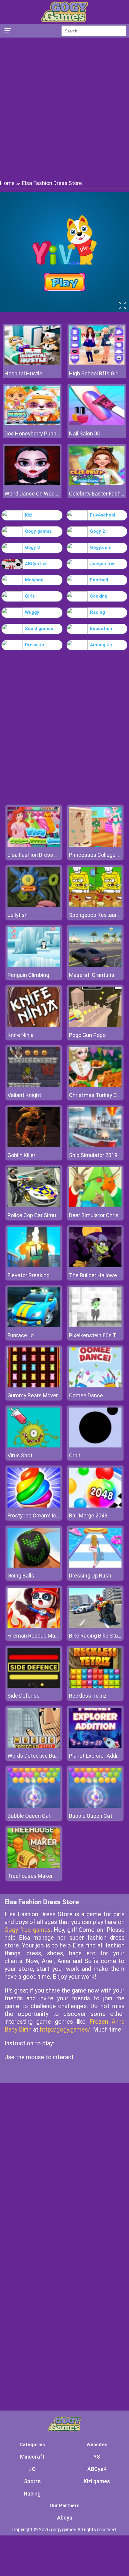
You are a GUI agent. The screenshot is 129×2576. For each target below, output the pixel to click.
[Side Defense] (34, 1686)
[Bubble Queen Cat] (34, 1806)
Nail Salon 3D (85, 433)
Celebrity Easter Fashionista (97, 494)
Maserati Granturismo (96, 975)
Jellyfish (18, 915)
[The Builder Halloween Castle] (95, 1266)
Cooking (99, 596)
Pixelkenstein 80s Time (97, 1335)
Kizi (29, 515)
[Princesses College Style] (95, 845)
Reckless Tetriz (88, 1696)
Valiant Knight (24, 1095)
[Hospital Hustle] (32, 363)
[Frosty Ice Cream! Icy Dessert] (34, 1506)
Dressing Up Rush (90, 1576)
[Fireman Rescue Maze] (34, 1626)
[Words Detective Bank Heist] (34, 1746)
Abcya (65, 2518)
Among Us (101, 645)
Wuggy (32, 612)
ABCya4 (97, 2469)
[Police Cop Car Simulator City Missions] (34, 1206)
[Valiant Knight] (34, 1085)
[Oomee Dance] (95, 1386)
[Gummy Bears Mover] (34, 1386)
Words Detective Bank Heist (41, 1756)
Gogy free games (28, 1930)
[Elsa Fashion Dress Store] (34, 845)
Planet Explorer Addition (98, 1756)
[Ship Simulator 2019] (95, 1146)
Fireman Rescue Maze (34, 1636)
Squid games (39, 629)
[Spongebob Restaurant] (95, 905)
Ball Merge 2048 (88, 1515)
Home (7, 183)
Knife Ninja (21, 1035)
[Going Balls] (34, 1566)
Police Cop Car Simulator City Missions (54, 1215)
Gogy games (38, 531)
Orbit (75, 1455)
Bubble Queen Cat (29, 1816)
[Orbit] (95, 1446)
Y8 (97, 2457)
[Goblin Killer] (34, 1146)
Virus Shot (20, 1455)
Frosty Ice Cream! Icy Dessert (43, 1515)
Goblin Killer (21, 1155)
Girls (30, 596)
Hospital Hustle (23, 373)
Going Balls (21, 1576)
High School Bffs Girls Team (97, 373)
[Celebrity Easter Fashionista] (97, 483)
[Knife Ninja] (34, 1025)
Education (101, 629)
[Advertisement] (64, 108)
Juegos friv (102, 564)
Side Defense (24, 1696)
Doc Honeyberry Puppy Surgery (32, 433)
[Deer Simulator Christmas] (95, 1206)
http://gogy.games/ (65, 2029)
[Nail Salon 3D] (97, 423)
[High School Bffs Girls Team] (97, 363)
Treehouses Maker (30, 1876)
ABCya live (36, 564)
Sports (32, 2481)
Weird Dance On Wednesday (32, 494)
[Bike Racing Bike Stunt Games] (95, 1626)
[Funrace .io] (34, 1326)
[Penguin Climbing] (34, 965)
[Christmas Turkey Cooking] (95, 1085)
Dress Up (34, 645)
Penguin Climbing (28, 975)
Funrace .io (21, 1335)
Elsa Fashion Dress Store (37, 855)
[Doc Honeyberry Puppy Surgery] (32, 423)
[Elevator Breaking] (34, 1266)
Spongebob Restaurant (97, 915)
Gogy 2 (97, 531)
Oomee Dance (86, 1395)
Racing (97, 612)
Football (99, 580)
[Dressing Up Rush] (95, 1566)
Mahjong (34, 580)
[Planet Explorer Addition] (95, 1746)
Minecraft (32, 2457)
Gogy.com (101, 547)
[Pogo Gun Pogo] (95, 1025)
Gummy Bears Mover (33, 1395)
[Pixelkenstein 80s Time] (95, 1326)
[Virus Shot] (34, 1446)
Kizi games (97, 2481)
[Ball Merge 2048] (95, 1506)
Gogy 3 (32, 547)
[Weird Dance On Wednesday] (32, 483)
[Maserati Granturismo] (95, 965)
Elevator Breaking (28, 1275)
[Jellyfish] (34, 905)
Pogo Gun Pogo (87, 1035)
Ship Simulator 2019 (93, 1155)
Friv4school (103, 515)
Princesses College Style (99, 855)
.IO (32, 2469)
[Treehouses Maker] (34, 1866)
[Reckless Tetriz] (95, 1686)
